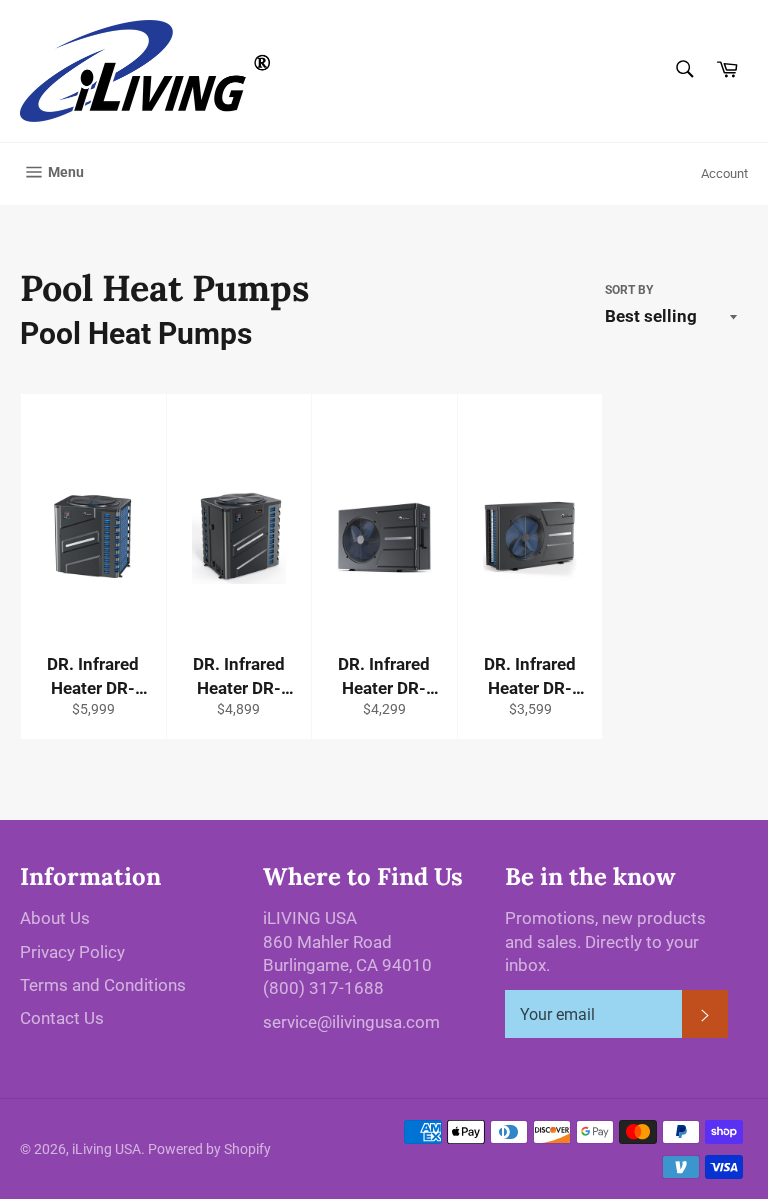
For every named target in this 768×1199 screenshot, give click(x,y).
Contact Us (62, 1018)
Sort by (629, 290)
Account (724, 173)
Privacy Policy (72, 952)
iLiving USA (106, 1149)
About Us (55, 918)
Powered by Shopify (209, 1149)
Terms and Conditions (103, 985)
